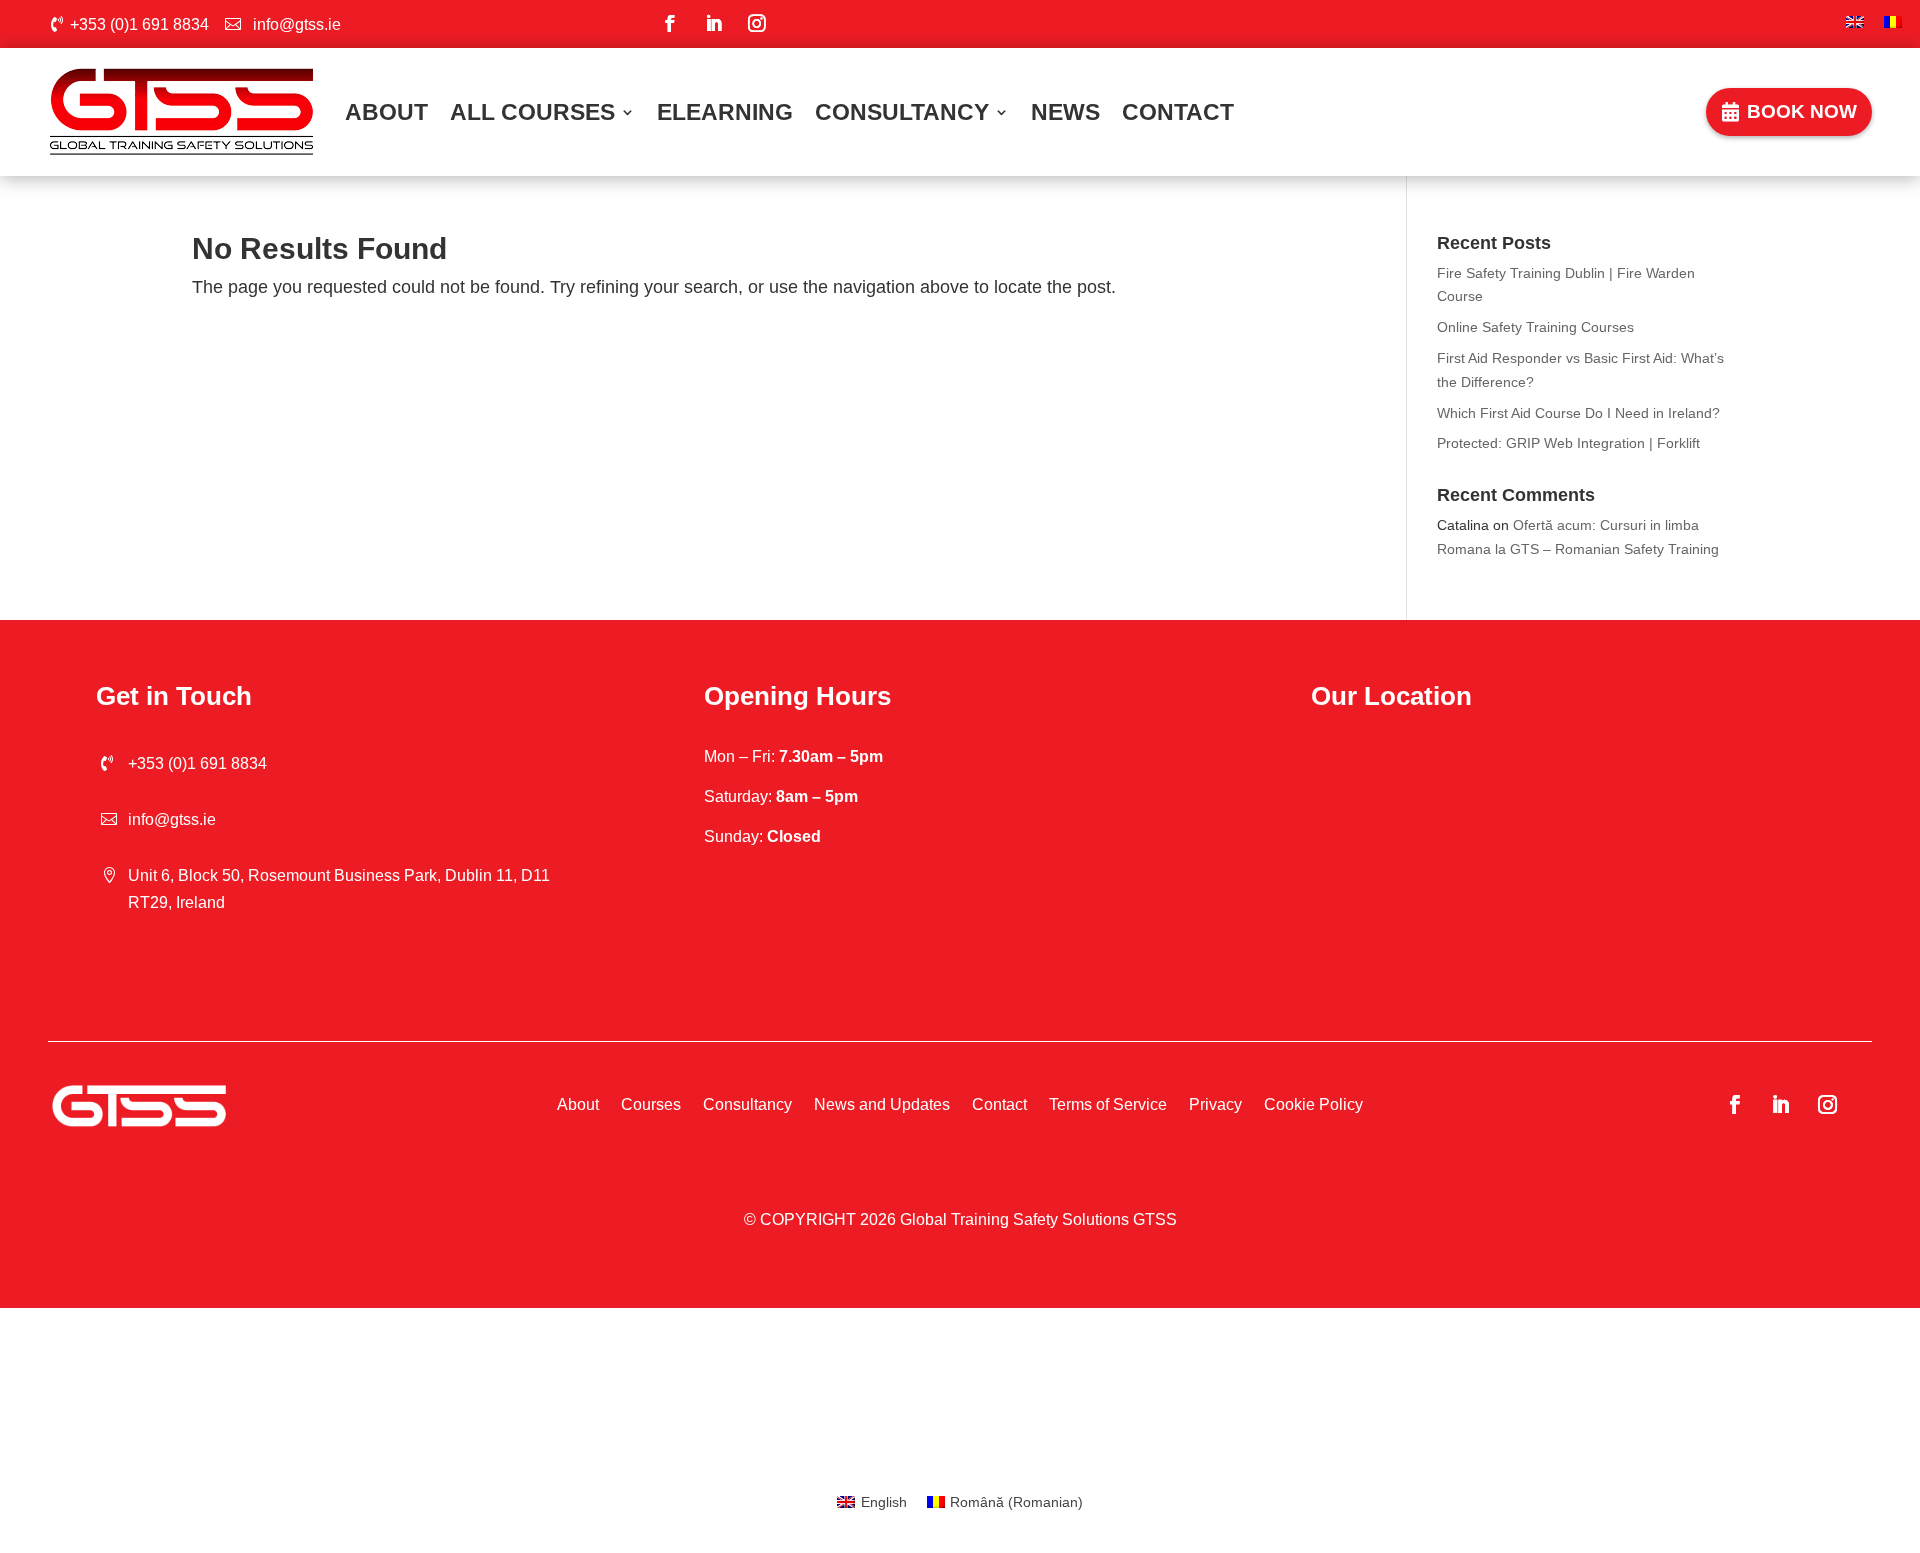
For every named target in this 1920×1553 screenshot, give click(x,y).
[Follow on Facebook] (670, 23)
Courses (651, 1104)
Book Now (1802, 111)
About (386, 112)
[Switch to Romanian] (1893, 24)
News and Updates (882, 1104)
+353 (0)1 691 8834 (139, 24)
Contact (1178, 112)
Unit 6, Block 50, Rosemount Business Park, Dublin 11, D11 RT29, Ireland (339, 889)
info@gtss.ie (297, 24)
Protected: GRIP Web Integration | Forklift (1568, 443)
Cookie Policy (1313, 1104)
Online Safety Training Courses (1535, 327)
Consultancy (902, 112)
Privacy (1215, 1104)
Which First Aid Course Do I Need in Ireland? (1578, 413)
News (1065, 112)
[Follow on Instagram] (756, 23)
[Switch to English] (1855, 24)
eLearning (725, 112)
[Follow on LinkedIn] (713, 23)
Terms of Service (1108, 1104)
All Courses (532, 112)
